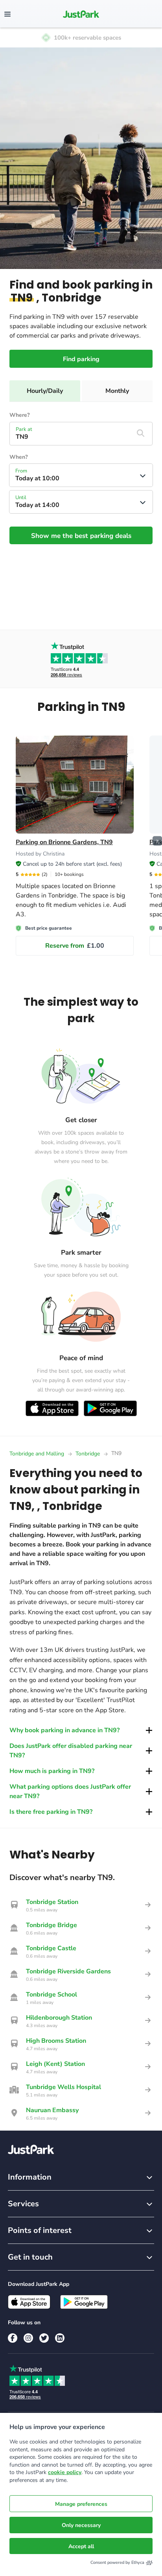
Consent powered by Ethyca (117, 2562)
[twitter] (44, 2338)
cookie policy (65, 2472)
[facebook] (13, 2338)
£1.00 (75, 946)
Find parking (81, 359)
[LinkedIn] (60, 2338)
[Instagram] (28, 2338)
